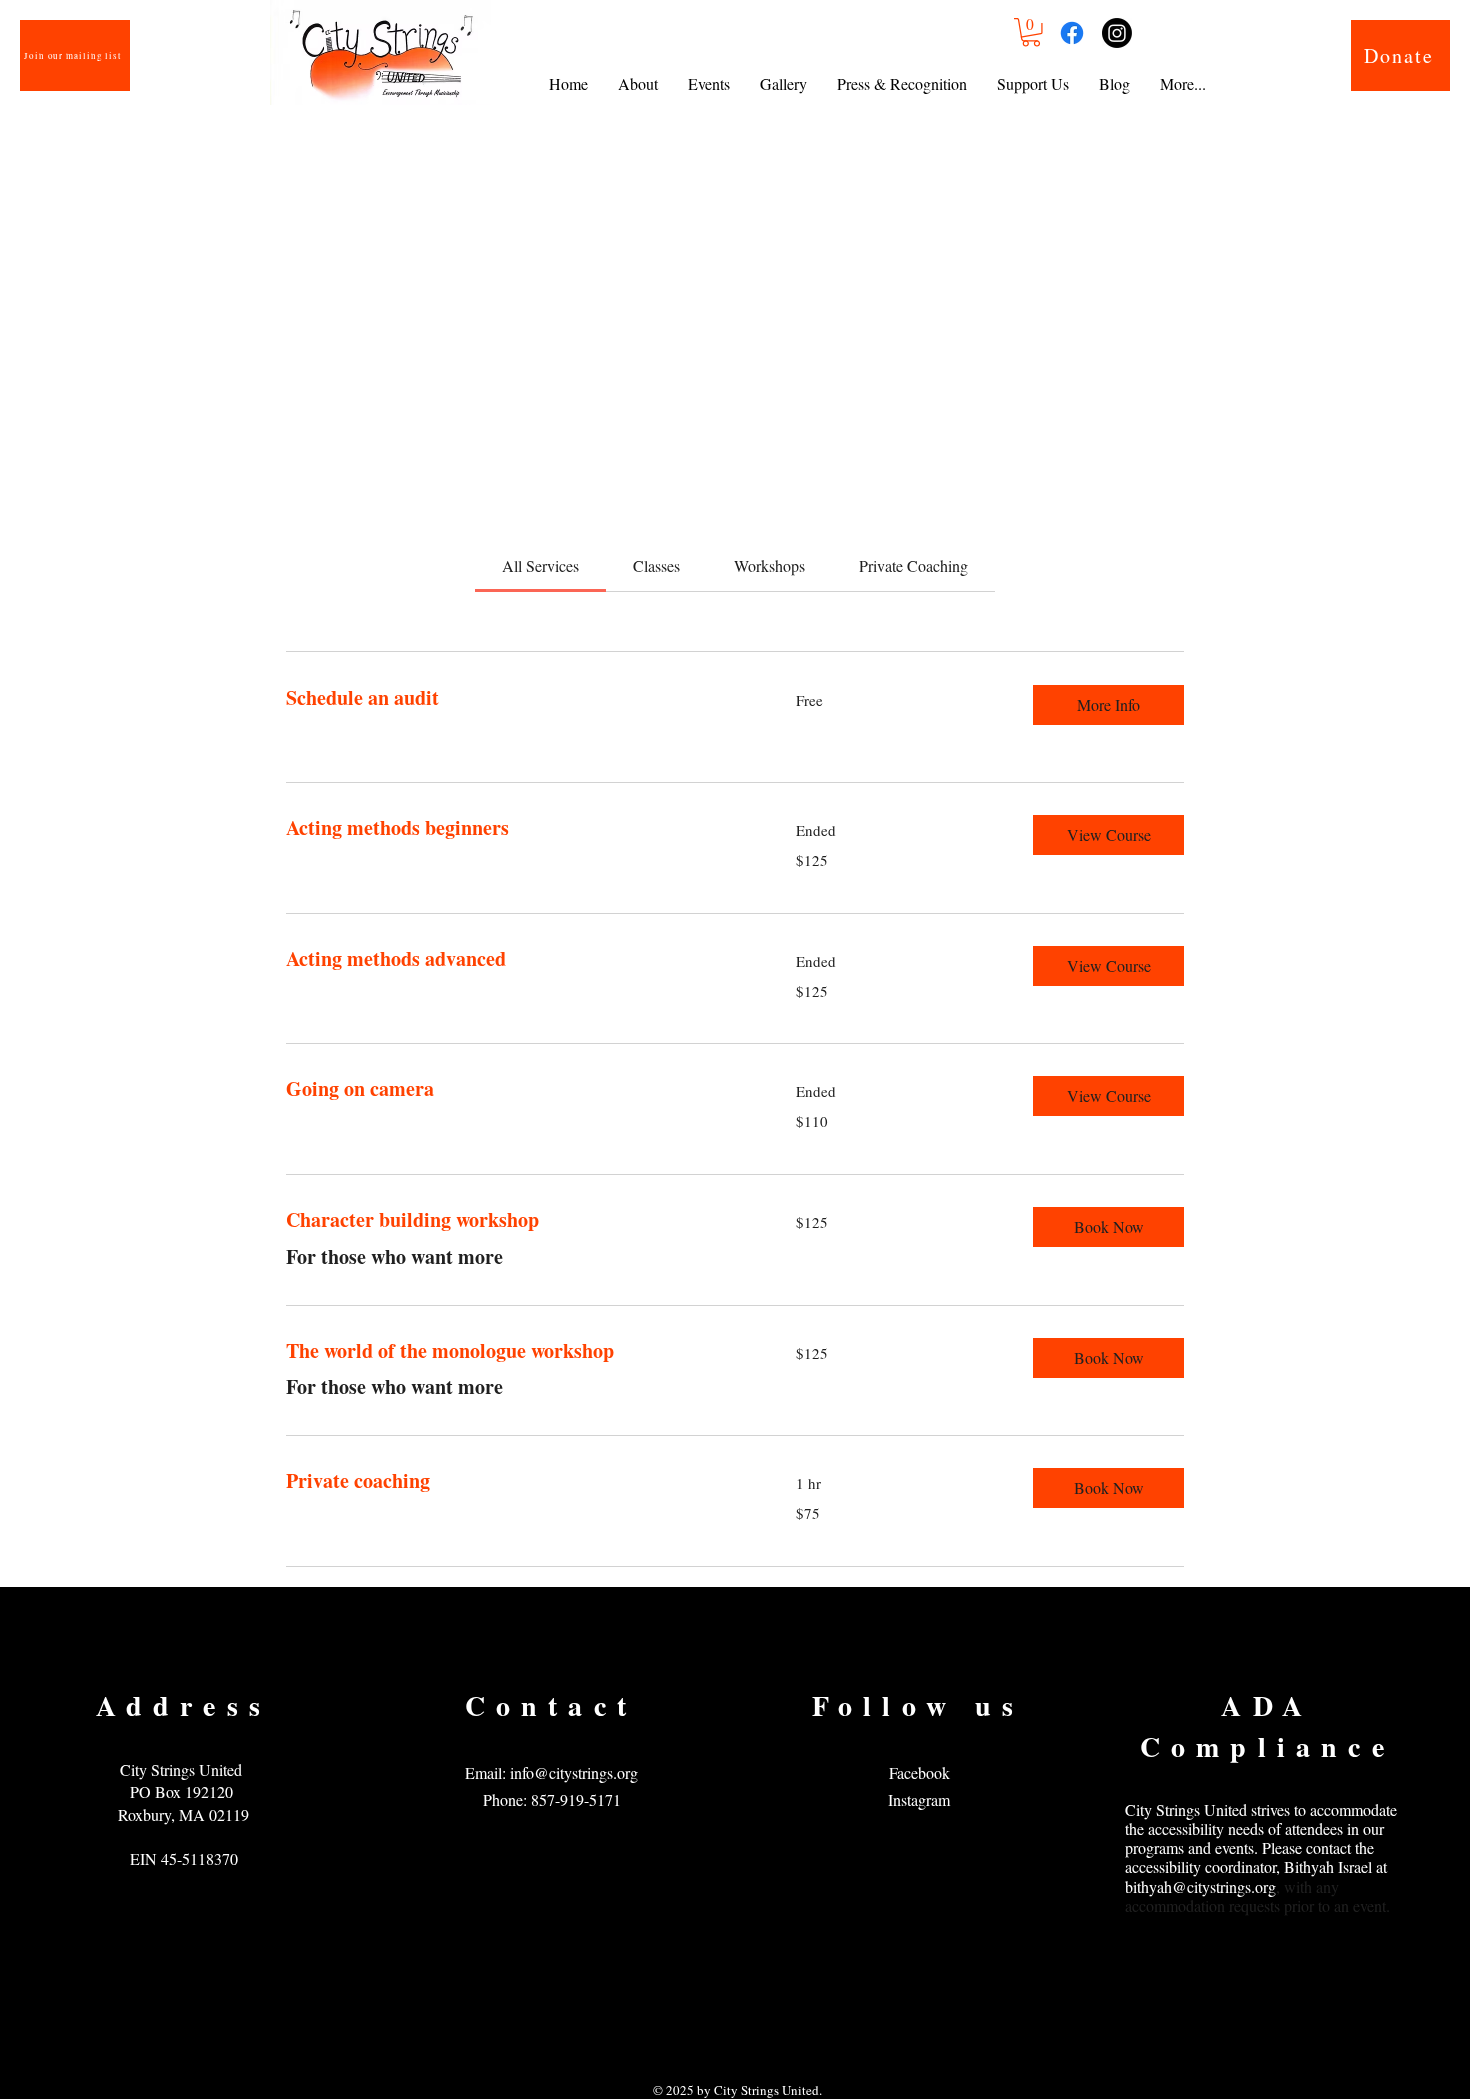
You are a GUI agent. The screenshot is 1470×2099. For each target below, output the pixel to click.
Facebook (919, 1772)
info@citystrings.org (574, 1772)
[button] (1031, 32)
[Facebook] (1072, 33)
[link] (540, 565)
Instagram (919, 1799)
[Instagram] (1117, 33)
